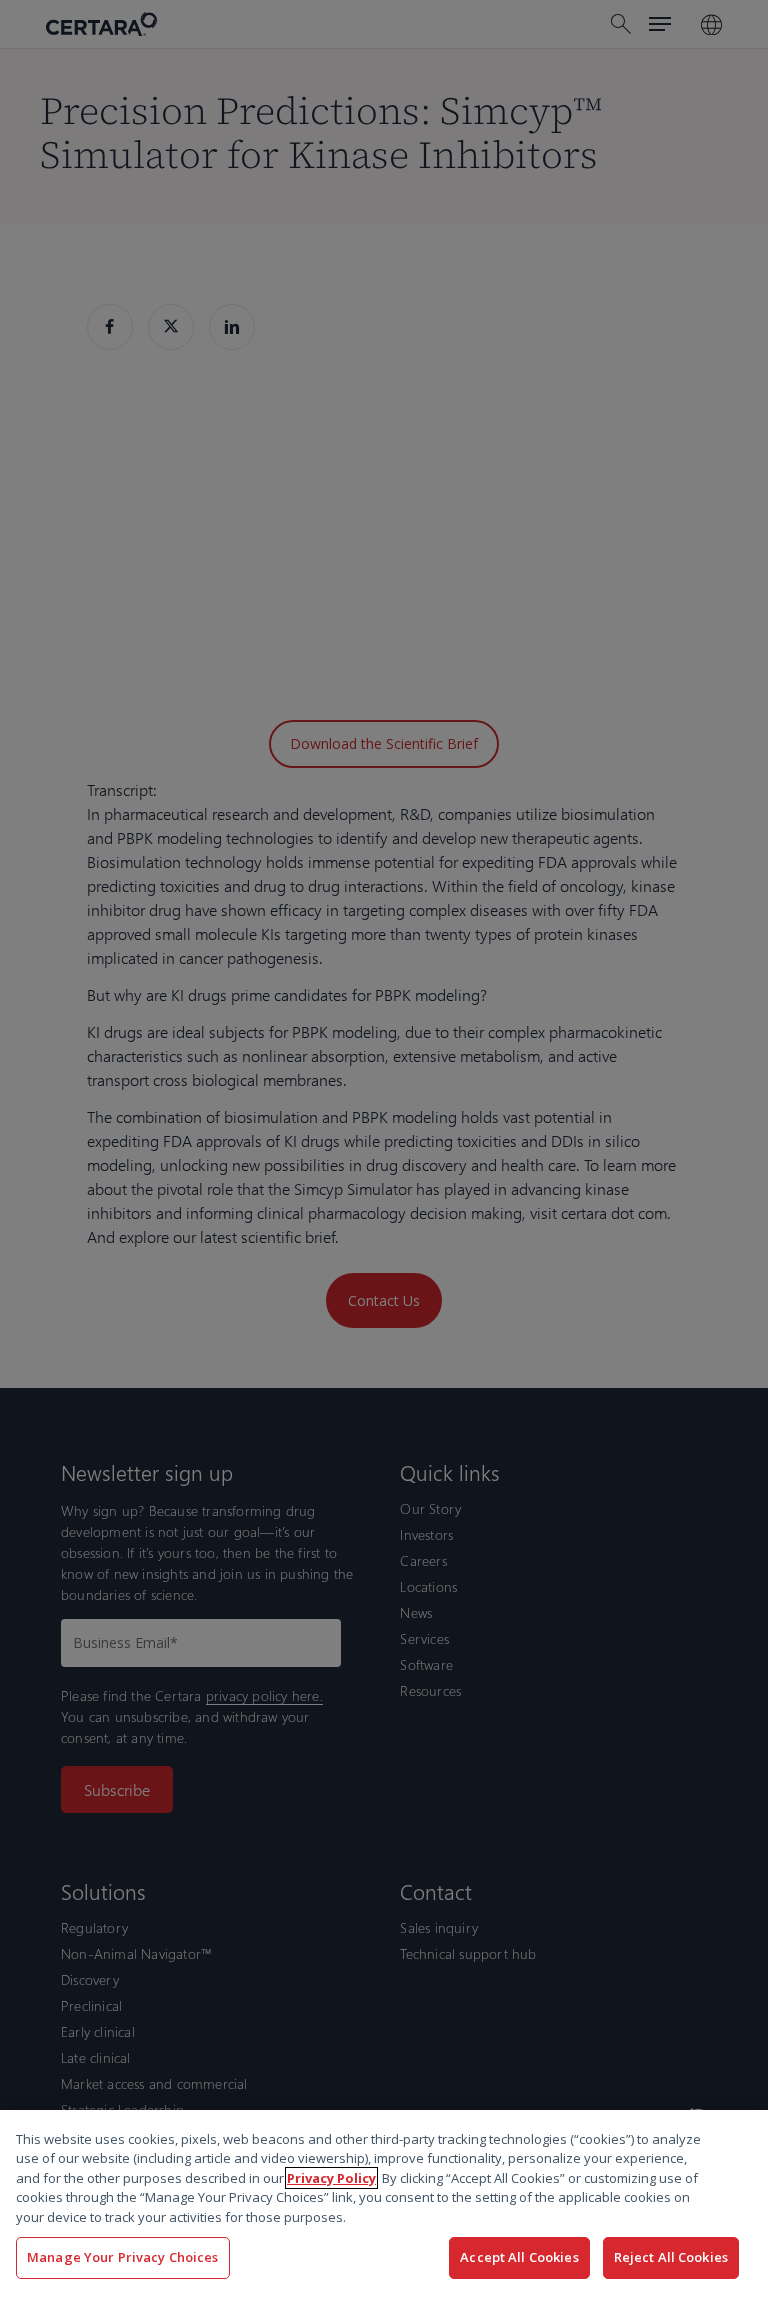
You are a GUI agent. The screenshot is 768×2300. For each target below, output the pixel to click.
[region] (384, 2205)
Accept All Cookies (519, 2257)
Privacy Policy (331, 2178)
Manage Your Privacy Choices (123, 2257)
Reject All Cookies (671, 2257)
